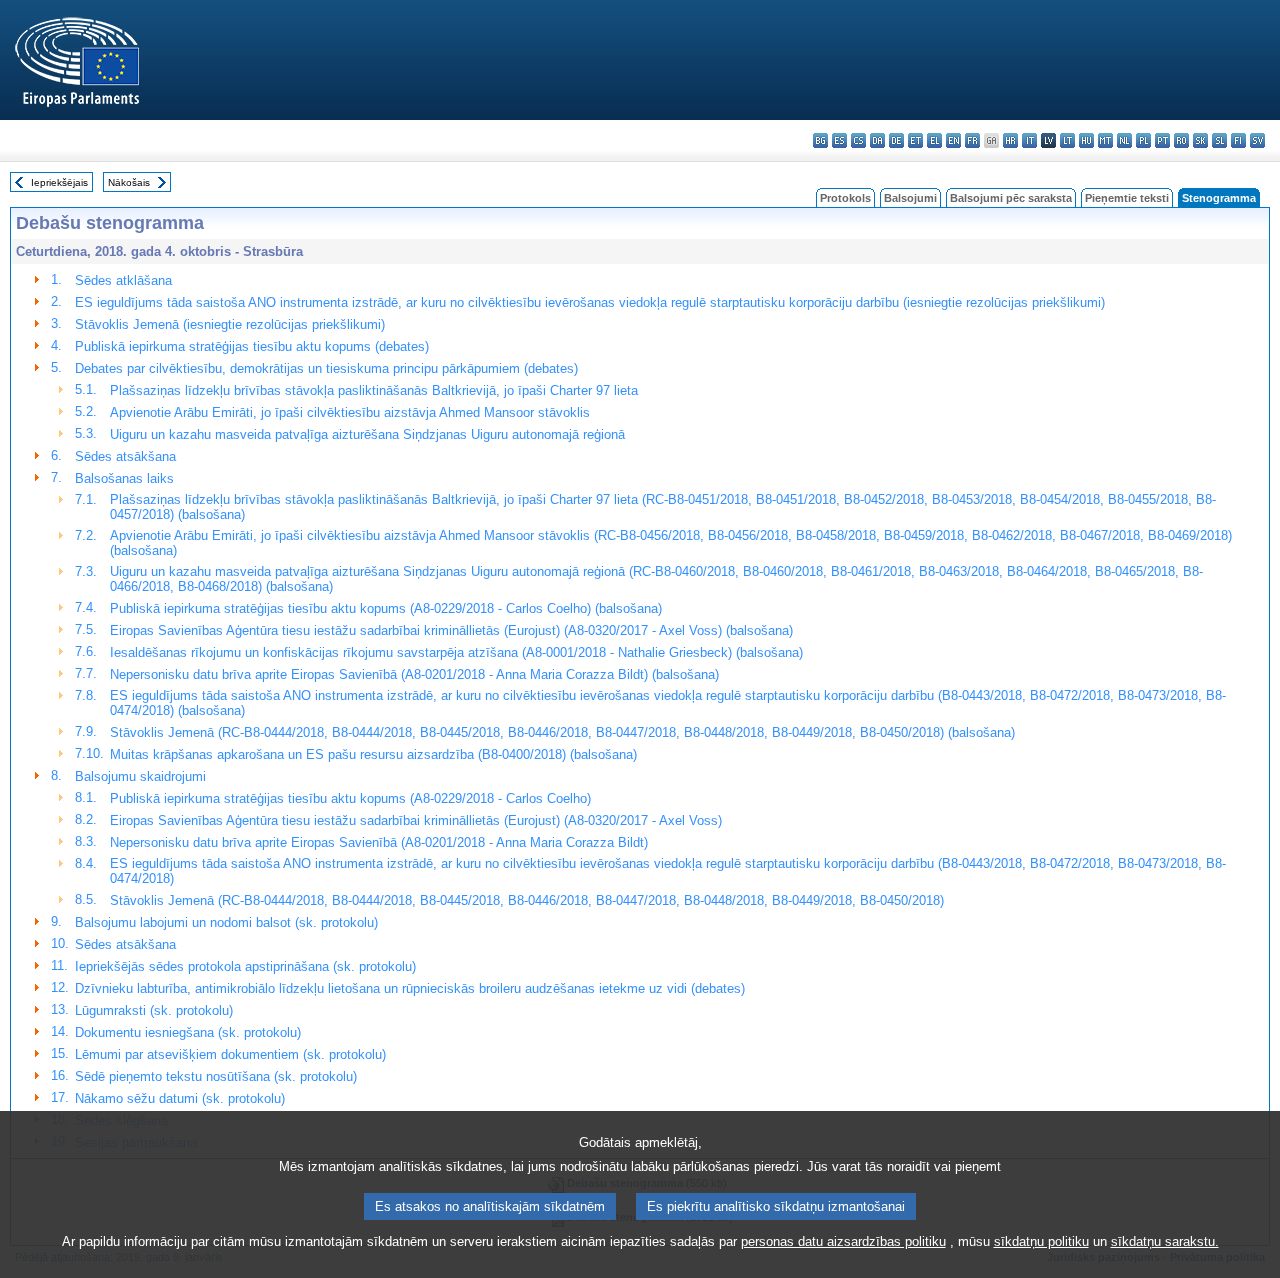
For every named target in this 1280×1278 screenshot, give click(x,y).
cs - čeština (858, 140)
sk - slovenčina (1200, 140)
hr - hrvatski (1010, 140)
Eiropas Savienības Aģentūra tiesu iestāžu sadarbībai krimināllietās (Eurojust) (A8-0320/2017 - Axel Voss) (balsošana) (451, 630)
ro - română (1181, 140)
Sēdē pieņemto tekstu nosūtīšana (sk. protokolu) (216, 1076)
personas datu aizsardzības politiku (843, 1241)
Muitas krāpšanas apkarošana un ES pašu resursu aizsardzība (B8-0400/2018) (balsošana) (373, 754)
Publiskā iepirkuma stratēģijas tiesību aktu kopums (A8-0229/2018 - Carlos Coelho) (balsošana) (386, 608)
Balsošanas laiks (124, 478)
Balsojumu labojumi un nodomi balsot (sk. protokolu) (226, 922)
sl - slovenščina (1219, 140)
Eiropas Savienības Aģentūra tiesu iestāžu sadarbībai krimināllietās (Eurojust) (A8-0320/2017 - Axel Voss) (416, 820)
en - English (953, 140)
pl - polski (1143, 140)
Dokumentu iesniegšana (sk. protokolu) (188, 1032)
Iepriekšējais (59, 182)
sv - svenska (1257, 140)
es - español (839, 140)
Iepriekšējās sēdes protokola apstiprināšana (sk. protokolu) (245, 966)
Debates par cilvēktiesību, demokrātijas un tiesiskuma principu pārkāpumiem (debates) (326, 368)
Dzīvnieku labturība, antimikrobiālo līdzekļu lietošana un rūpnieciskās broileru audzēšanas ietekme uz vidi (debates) (410, 988)
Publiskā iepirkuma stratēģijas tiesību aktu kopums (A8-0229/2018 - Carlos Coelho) (350, 798)
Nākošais (129, 182)
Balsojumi (910, 198)
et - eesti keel (915, 140)
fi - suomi (1238, 140)
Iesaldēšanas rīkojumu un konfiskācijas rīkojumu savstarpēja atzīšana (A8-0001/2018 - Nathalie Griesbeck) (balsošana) (456, 652)
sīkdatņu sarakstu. (1165, 1241)
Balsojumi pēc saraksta (1011, 198)
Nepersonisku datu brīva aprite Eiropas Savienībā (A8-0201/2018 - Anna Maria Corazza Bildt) (379, 842)
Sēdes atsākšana (125, 456)
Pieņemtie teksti (1127, 198)
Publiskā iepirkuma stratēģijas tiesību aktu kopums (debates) (252, 346)
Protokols (845, 198)
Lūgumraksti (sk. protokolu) (154, 1010)
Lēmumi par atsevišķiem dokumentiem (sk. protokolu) (230, 1054)
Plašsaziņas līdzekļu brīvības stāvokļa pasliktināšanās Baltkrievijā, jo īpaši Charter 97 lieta (374, 390)
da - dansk (877, 140)
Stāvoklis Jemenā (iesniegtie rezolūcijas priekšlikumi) (230, 324)
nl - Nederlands (1124, 140)
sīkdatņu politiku (1041, 1241)
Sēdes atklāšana (123, 280)
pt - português (1162, 140)
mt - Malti (1105, 140)
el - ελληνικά (934, 140)
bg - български (820, 140)
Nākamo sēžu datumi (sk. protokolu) (180, 1098)
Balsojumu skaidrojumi (140, 776)
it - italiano (1029, 140)
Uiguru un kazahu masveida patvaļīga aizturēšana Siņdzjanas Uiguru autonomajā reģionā (367, 434)
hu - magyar (1086, 140)
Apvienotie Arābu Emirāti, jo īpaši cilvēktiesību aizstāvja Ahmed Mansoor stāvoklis (350, 412)
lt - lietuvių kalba (1067, 140)
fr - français (972, 140)
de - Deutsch (896, 140)
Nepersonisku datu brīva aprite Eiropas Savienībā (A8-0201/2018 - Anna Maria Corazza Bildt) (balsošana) (414, 674)
